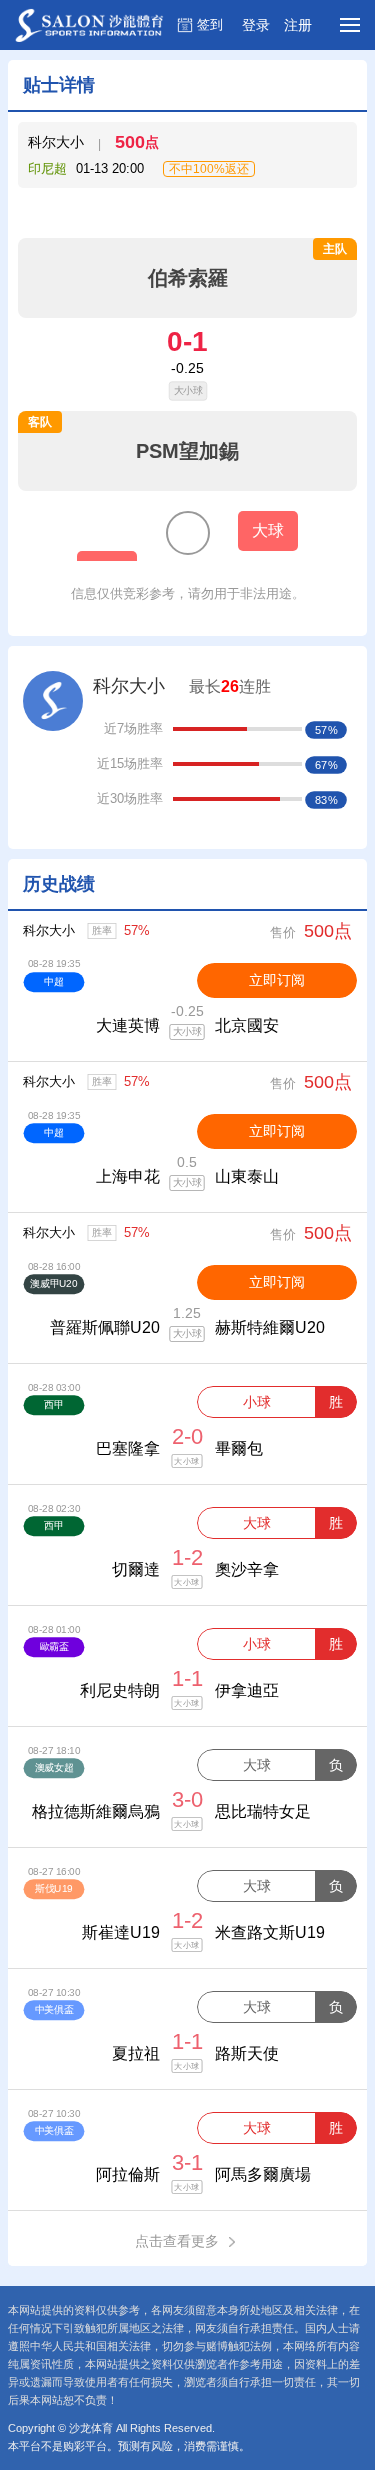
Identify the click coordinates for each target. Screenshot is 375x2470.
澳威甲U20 (53, 1283)
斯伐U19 (54, 1888)
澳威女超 (54, 1767)
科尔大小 (49, 930)
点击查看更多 (177, 2241)
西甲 (53, 1404)
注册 (298, 25)
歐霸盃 (54, 1646)
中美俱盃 (54, 2009)
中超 (53, 981)
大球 (257, 1523)
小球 (257, 1402)
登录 (256, 25)
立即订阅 (277, 980)
